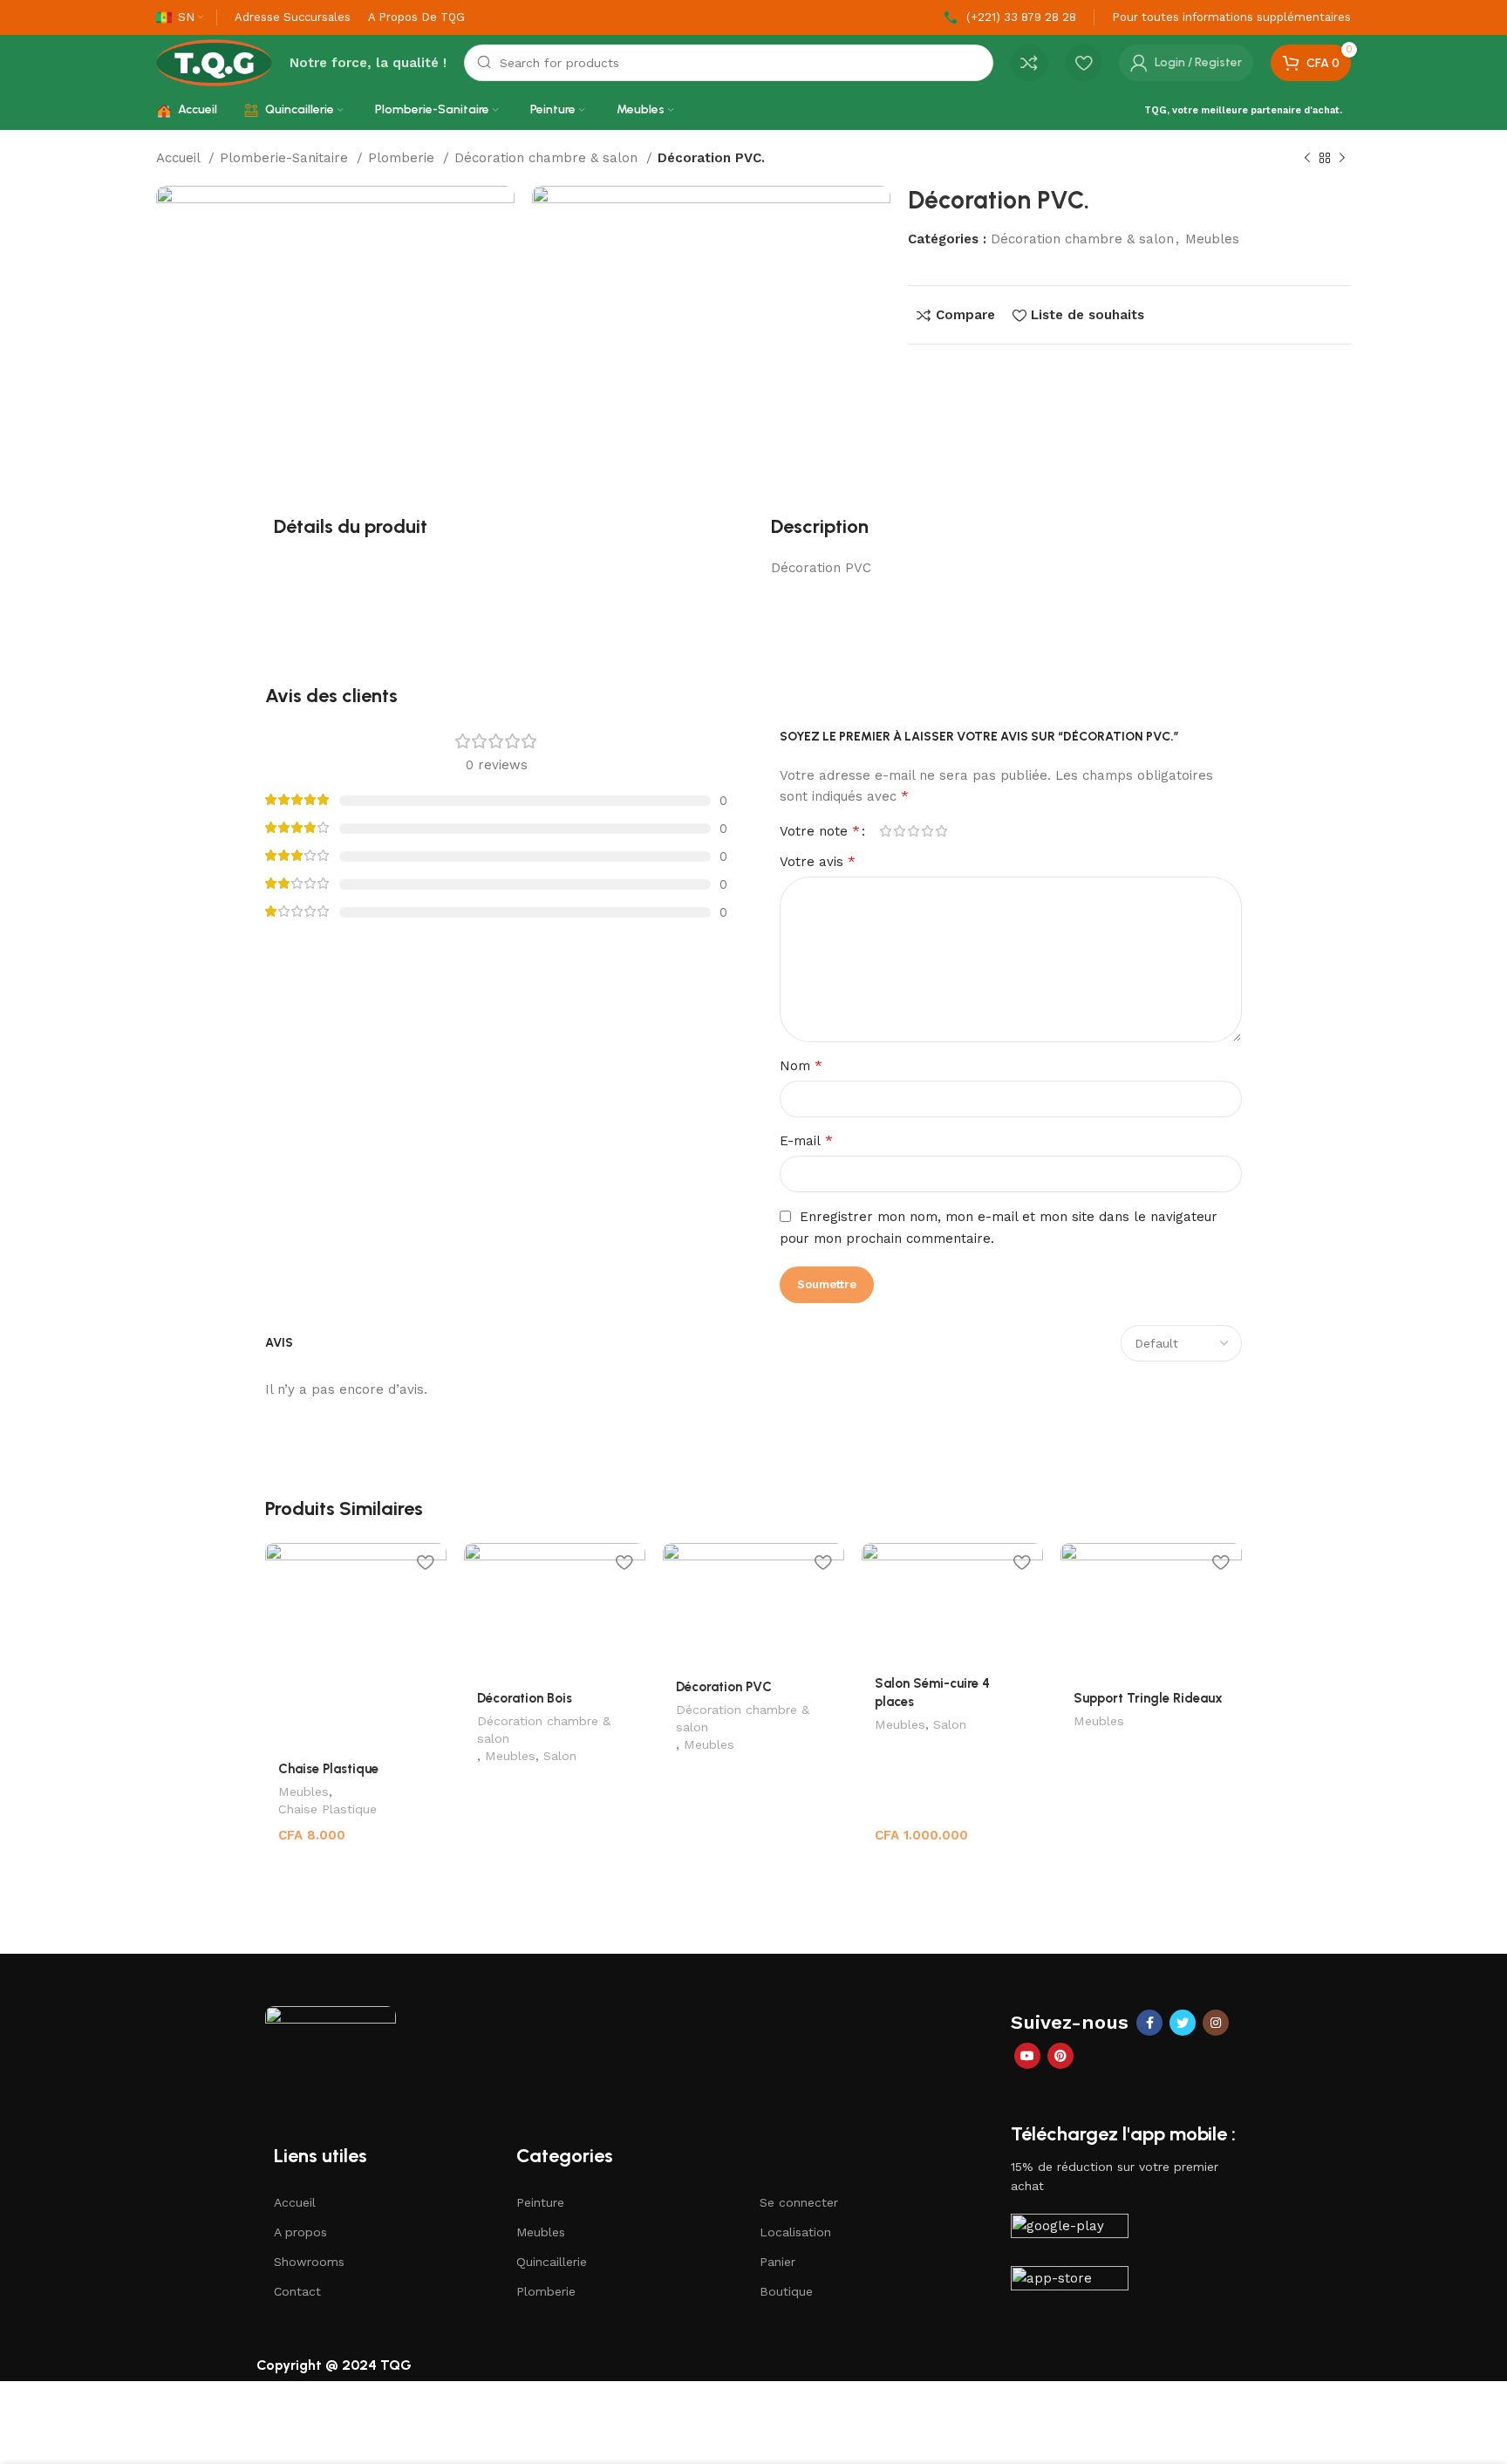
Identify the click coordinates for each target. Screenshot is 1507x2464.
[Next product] (1342, 159)
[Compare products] (1029, 63)
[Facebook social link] (1149, 2023)
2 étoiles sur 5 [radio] (899, 831)
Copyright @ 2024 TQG (334, 2365)
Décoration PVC (724, 1687)
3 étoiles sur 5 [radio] (913, 831)
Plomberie (403, 158)
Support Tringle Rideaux (1148, 1698)
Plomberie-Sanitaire (286, 158)
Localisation (795, 2232)
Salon (560, 1756)
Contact (297, 2291)
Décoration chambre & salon (548, 158)
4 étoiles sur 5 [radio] (927, 831)
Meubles (1212, 239)
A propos (300, 2232)
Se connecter (799, 2202)
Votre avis (818, 861)
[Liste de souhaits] (425, 1563)
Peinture (540, 2202)
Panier (777, 2262)
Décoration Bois (525, 1698)
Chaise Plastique (328, 1769)
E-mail (806, 1140)
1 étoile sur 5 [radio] (885, 831)
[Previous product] (1307, 159)
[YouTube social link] (1027, 2056)
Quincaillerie (552, 2262)
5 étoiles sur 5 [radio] (941, 831)
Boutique (786, 2291)
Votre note (820, 831)
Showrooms (309, 2262)
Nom (801, 1065)
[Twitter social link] (1183, 2023)
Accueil (180, 158)
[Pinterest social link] (1060, 2056)
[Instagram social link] (1216, 2023)
